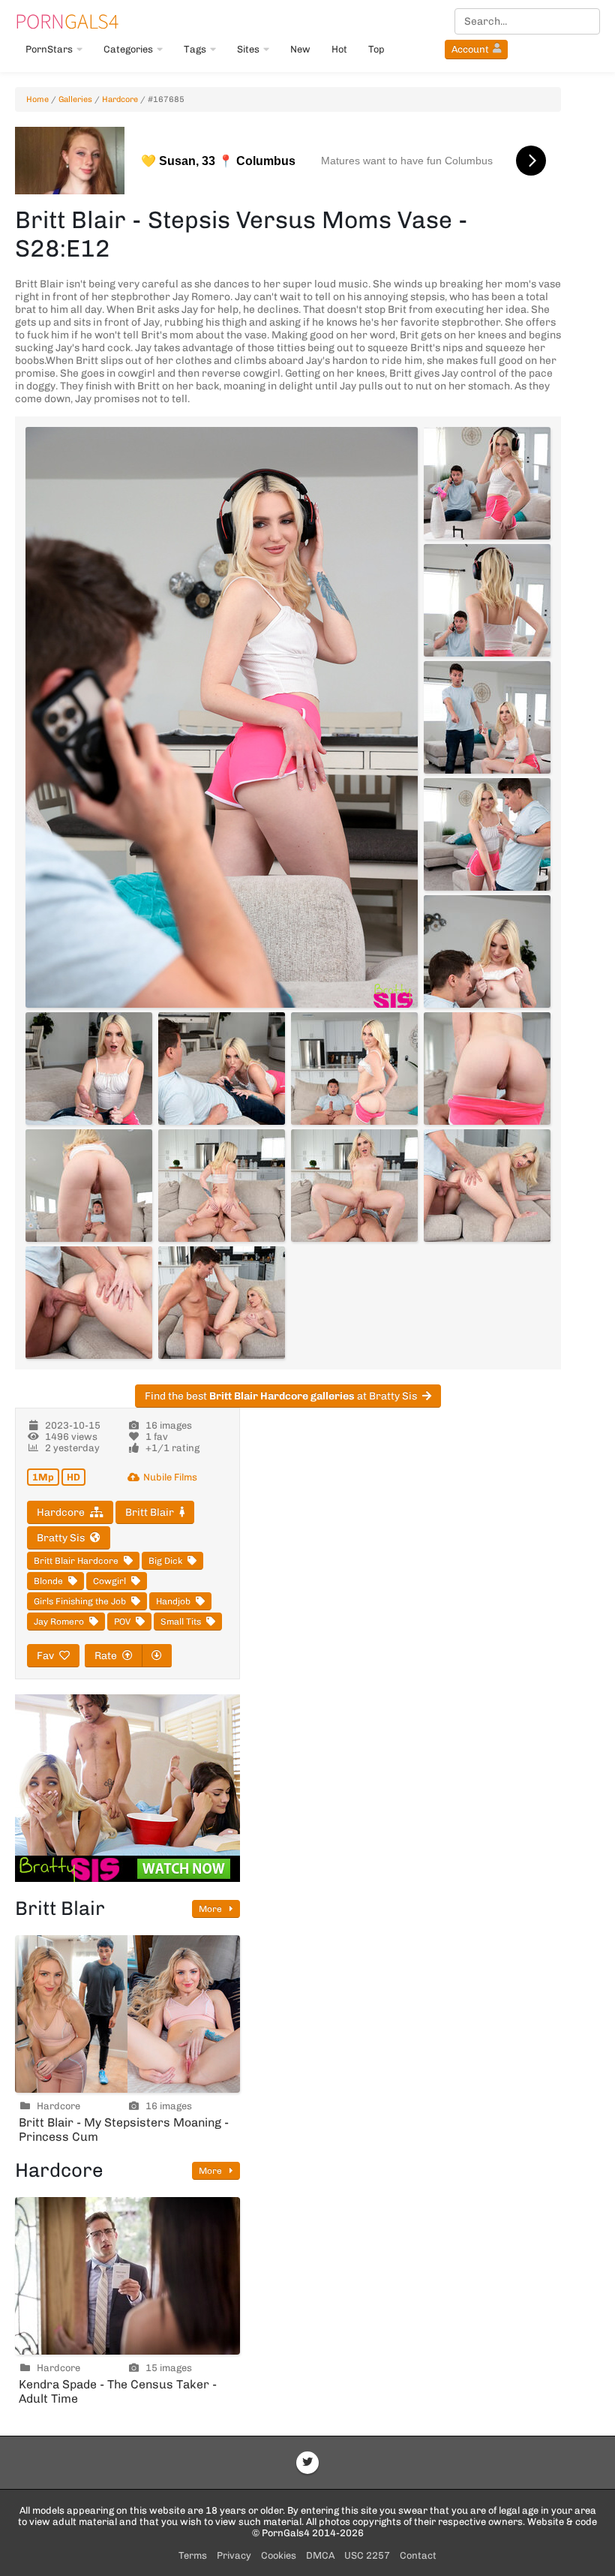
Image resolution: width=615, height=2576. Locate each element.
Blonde (48, 1581)
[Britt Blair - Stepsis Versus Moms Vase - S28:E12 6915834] (487, 483)
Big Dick (165, 1561)
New (300, 49)
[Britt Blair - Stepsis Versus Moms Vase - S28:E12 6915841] (354, 1069)
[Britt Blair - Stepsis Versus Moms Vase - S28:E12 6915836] (487, 717)
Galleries (75, 99)
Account (470, 49)
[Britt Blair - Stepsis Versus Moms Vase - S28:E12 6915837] (487, 834)
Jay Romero (59, 1622)
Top (376, 49)
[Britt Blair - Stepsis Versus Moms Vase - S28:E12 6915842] (487, 1069)
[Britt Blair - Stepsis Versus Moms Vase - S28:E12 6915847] (89, 1303)
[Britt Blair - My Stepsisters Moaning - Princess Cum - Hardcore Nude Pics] (127, 2014)
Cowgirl (109, 1581)
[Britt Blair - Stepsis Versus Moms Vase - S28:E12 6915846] (487, 1186)
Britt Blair (150, 1512)
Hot (339, 49)
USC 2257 (367, 2555)
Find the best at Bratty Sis (281, 1396)
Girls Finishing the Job (80, 1601)
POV (122, 1622)
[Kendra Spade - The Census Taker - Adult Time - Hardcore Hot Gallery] (127, 2276)
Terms (193, 2555)
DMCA (320, 2555)
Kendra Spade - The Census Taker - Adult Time (118, 2391)
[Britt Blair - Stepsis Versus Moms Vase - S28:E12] (222, 717)
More (211, 1909)
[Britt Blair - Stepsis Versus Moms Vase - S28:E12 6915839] (89, 1069)
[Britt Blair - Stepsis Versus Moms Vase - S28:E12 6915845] (354, 1186)
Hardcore (120, 99)
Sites (248, 49)
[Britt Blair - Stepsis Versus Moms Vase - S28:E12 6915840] (222, 1069)
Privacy (234, 2555)
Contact (418, 2555)
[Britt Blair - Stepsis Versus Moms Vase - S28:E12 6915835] (487, 600)
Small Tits (181, 1622)
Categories (128, 49)
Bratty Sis (61, 1538)
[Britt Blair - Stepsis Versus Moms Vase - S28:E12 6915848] (222, 1303)
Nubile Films (170, 1477)
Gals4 (67, 21)
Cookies (279, 2555)
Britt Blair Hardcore (76, 1561)
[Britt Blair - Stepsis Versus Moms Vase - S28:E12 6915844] (222, 1186)
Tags (195, 49)
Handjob (173, 1601)
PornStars (49, 49)
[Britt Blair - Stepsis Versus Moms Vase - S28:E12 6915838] (487, 951)
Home (37, 99)
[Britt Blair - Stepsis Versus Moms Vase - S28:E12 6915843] (89, 1186)
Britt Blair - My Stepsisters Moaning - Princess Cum (124, 2130)
